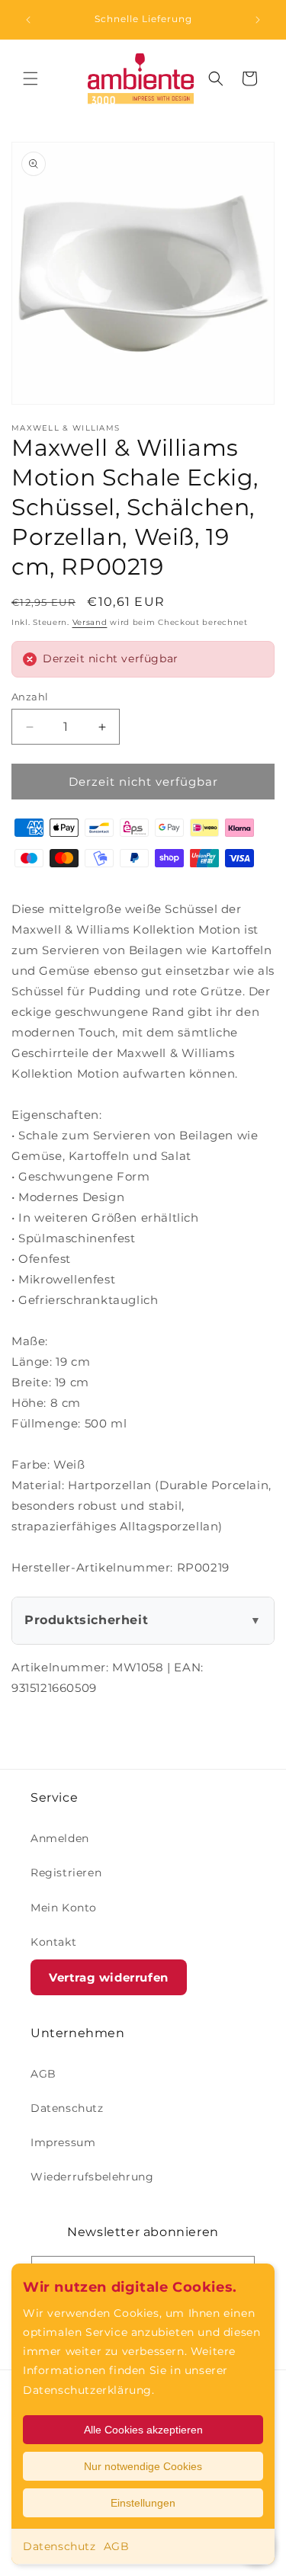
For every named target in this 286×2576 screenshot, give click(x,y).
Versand (90, 622)
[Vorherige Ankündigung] (28, 20)
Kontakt (53, 1942)
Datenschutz (59, 2546)
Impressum (63, 2142)
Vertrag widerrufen (109, 1977)
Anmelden (60, 1838)
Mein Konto (64, 1908)
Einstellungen (143, 2503)
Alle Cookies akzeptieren (143, 2430)
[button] (31, 78)
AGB (117, 2546)
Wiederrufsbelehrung (92, 2177)
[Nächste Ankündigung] (258, 20)
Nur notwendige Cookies (143, 2466)
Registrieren (66, 1873)
